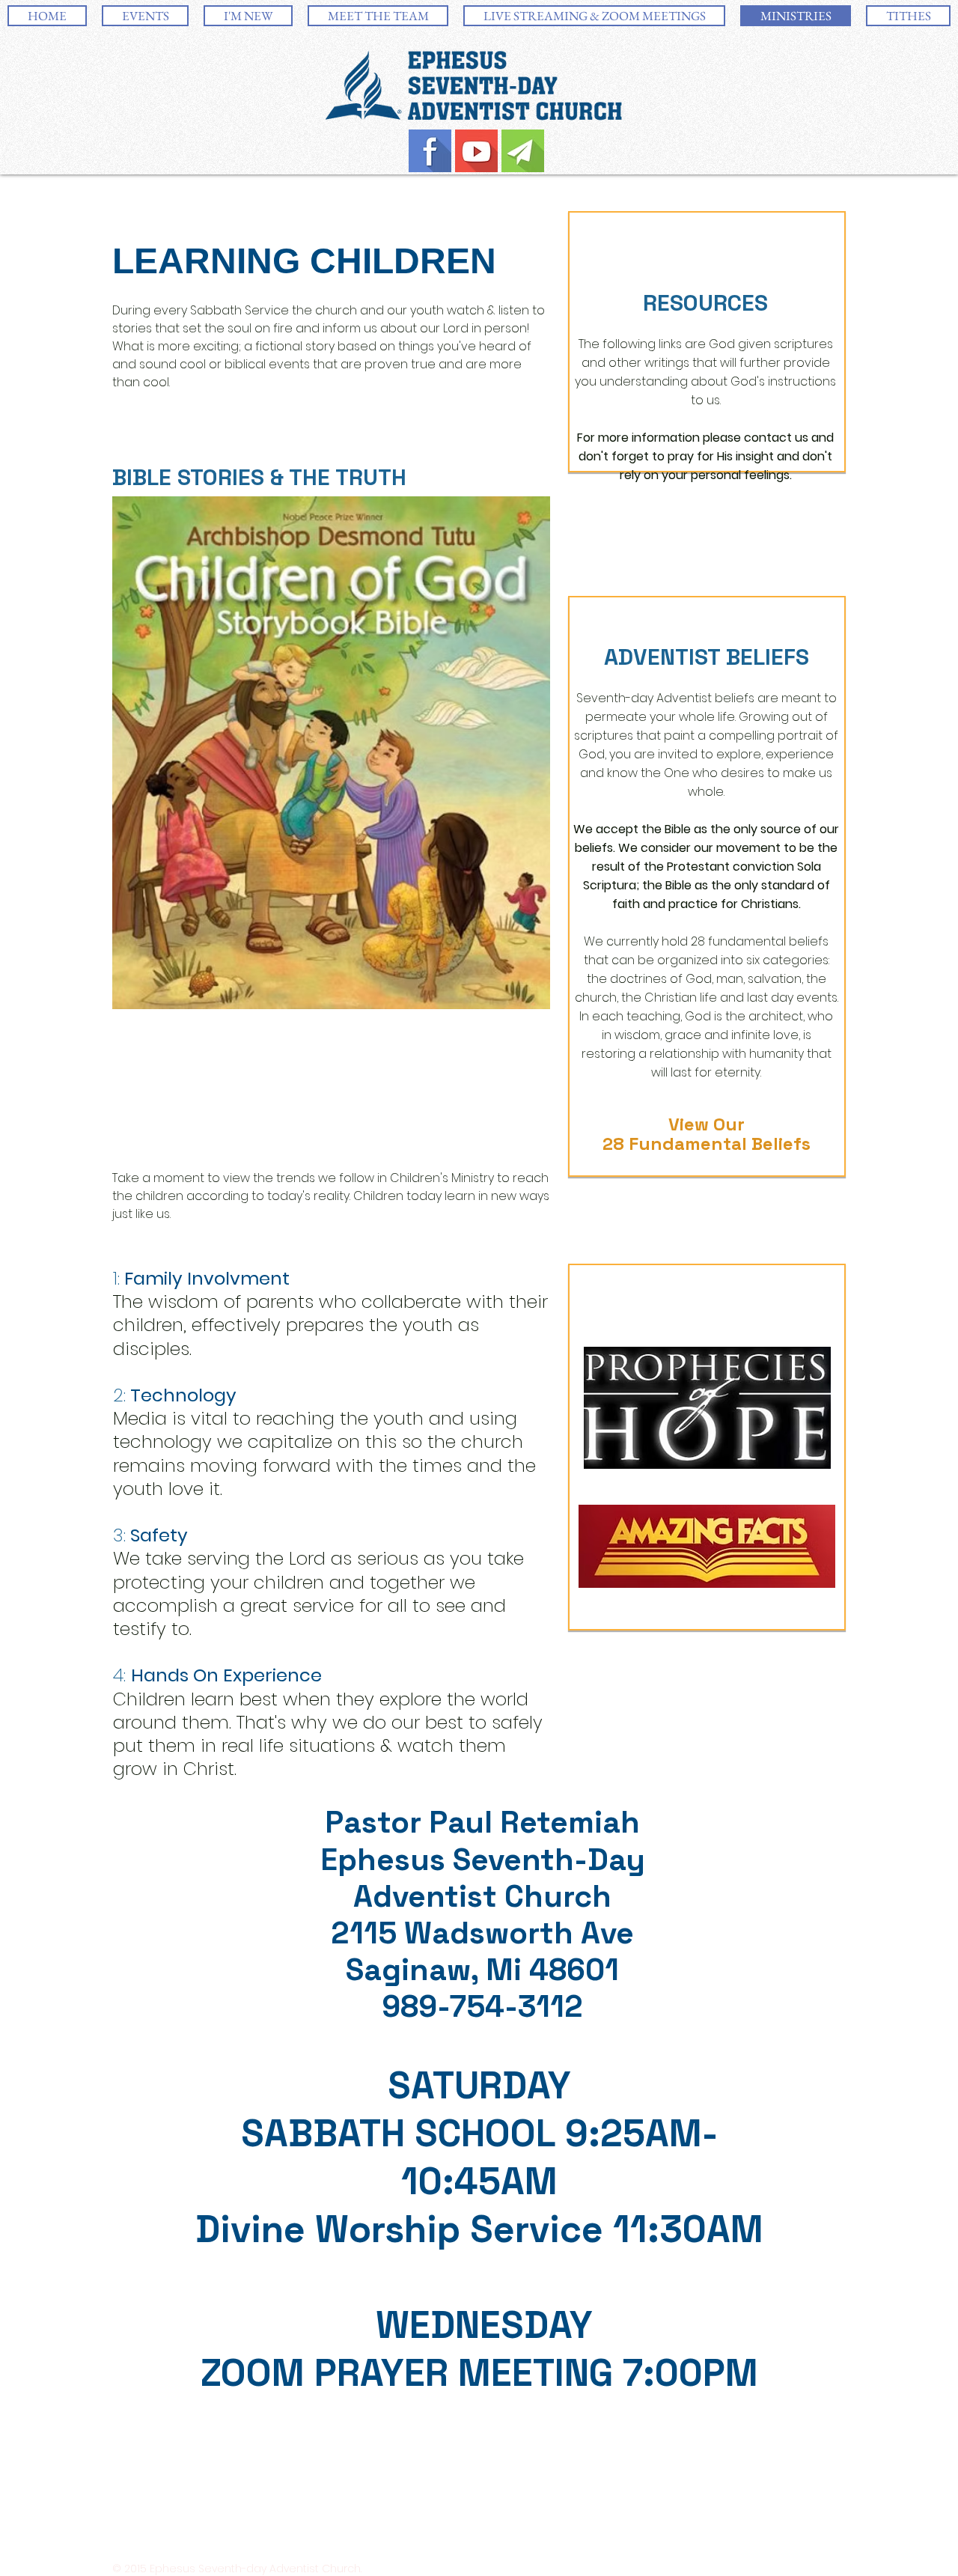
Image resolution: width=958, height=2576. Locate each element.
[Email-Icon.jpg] (523, 151)
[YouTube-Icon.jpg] (476, 151)
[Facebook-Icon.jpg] (430, 151)
